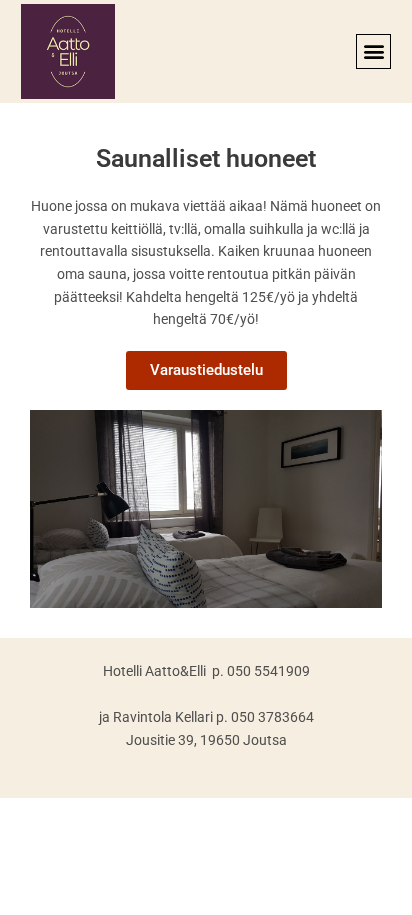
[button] (373, 51)
